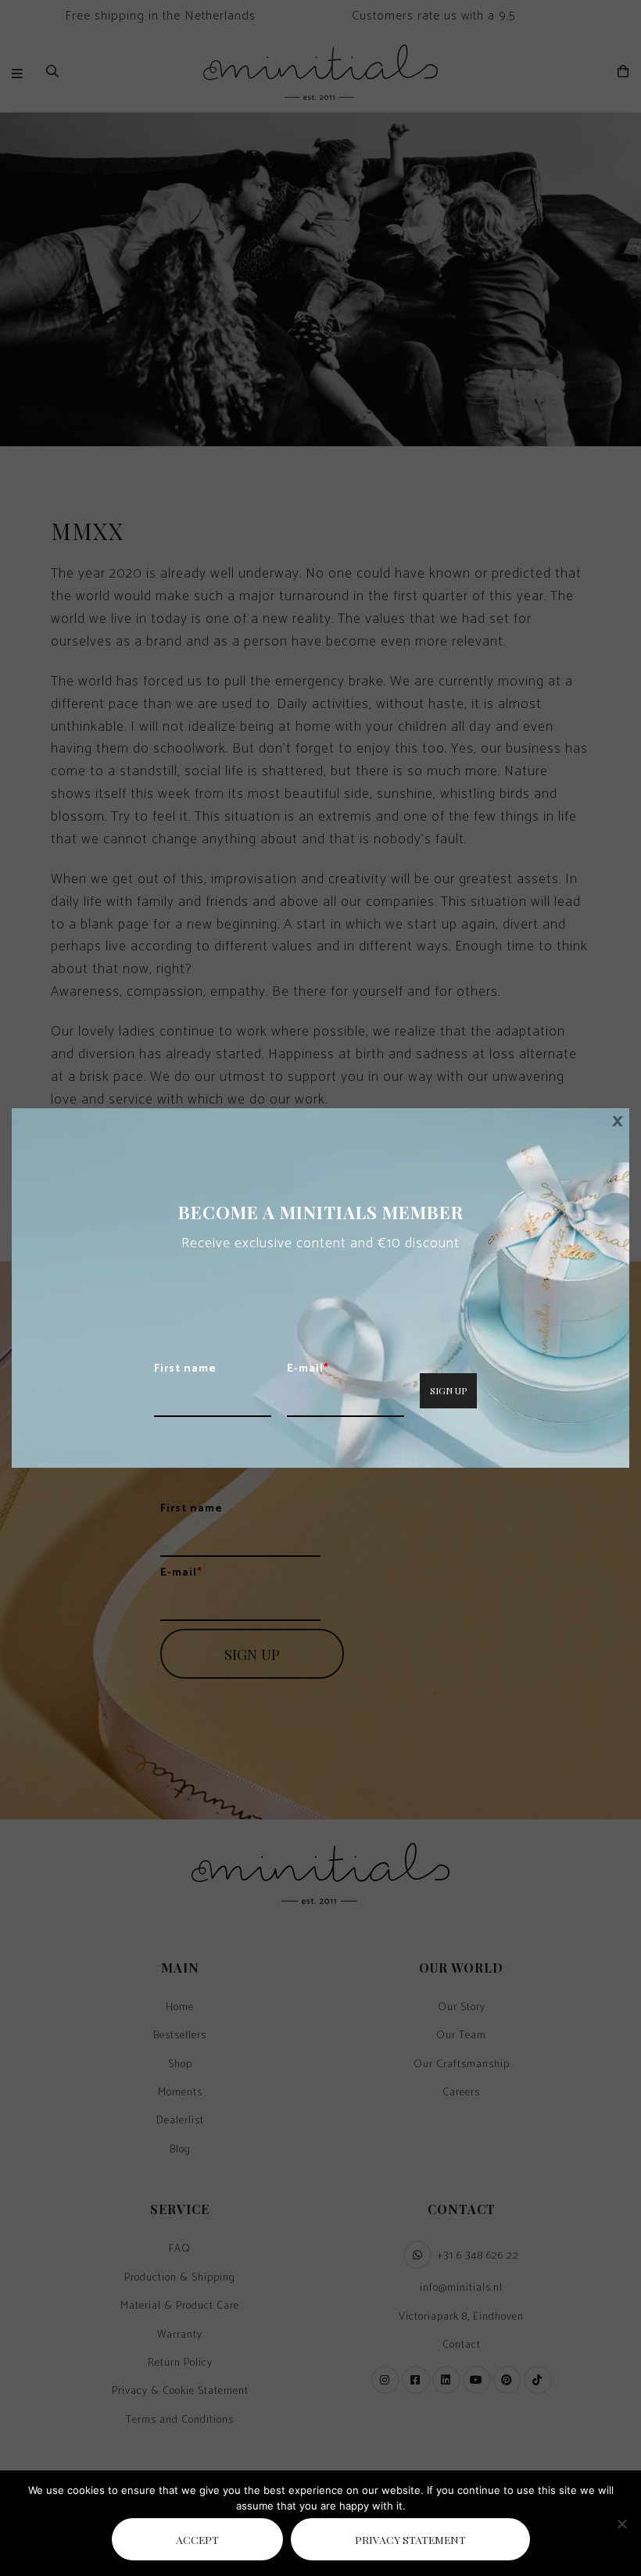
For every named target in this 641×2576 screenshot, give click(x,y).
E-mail (308, 1369)
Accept (197, 2539)
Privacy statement (410, 2539)
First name (185, 1369)
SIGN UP (448, 1390)
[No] (621, 2524)
